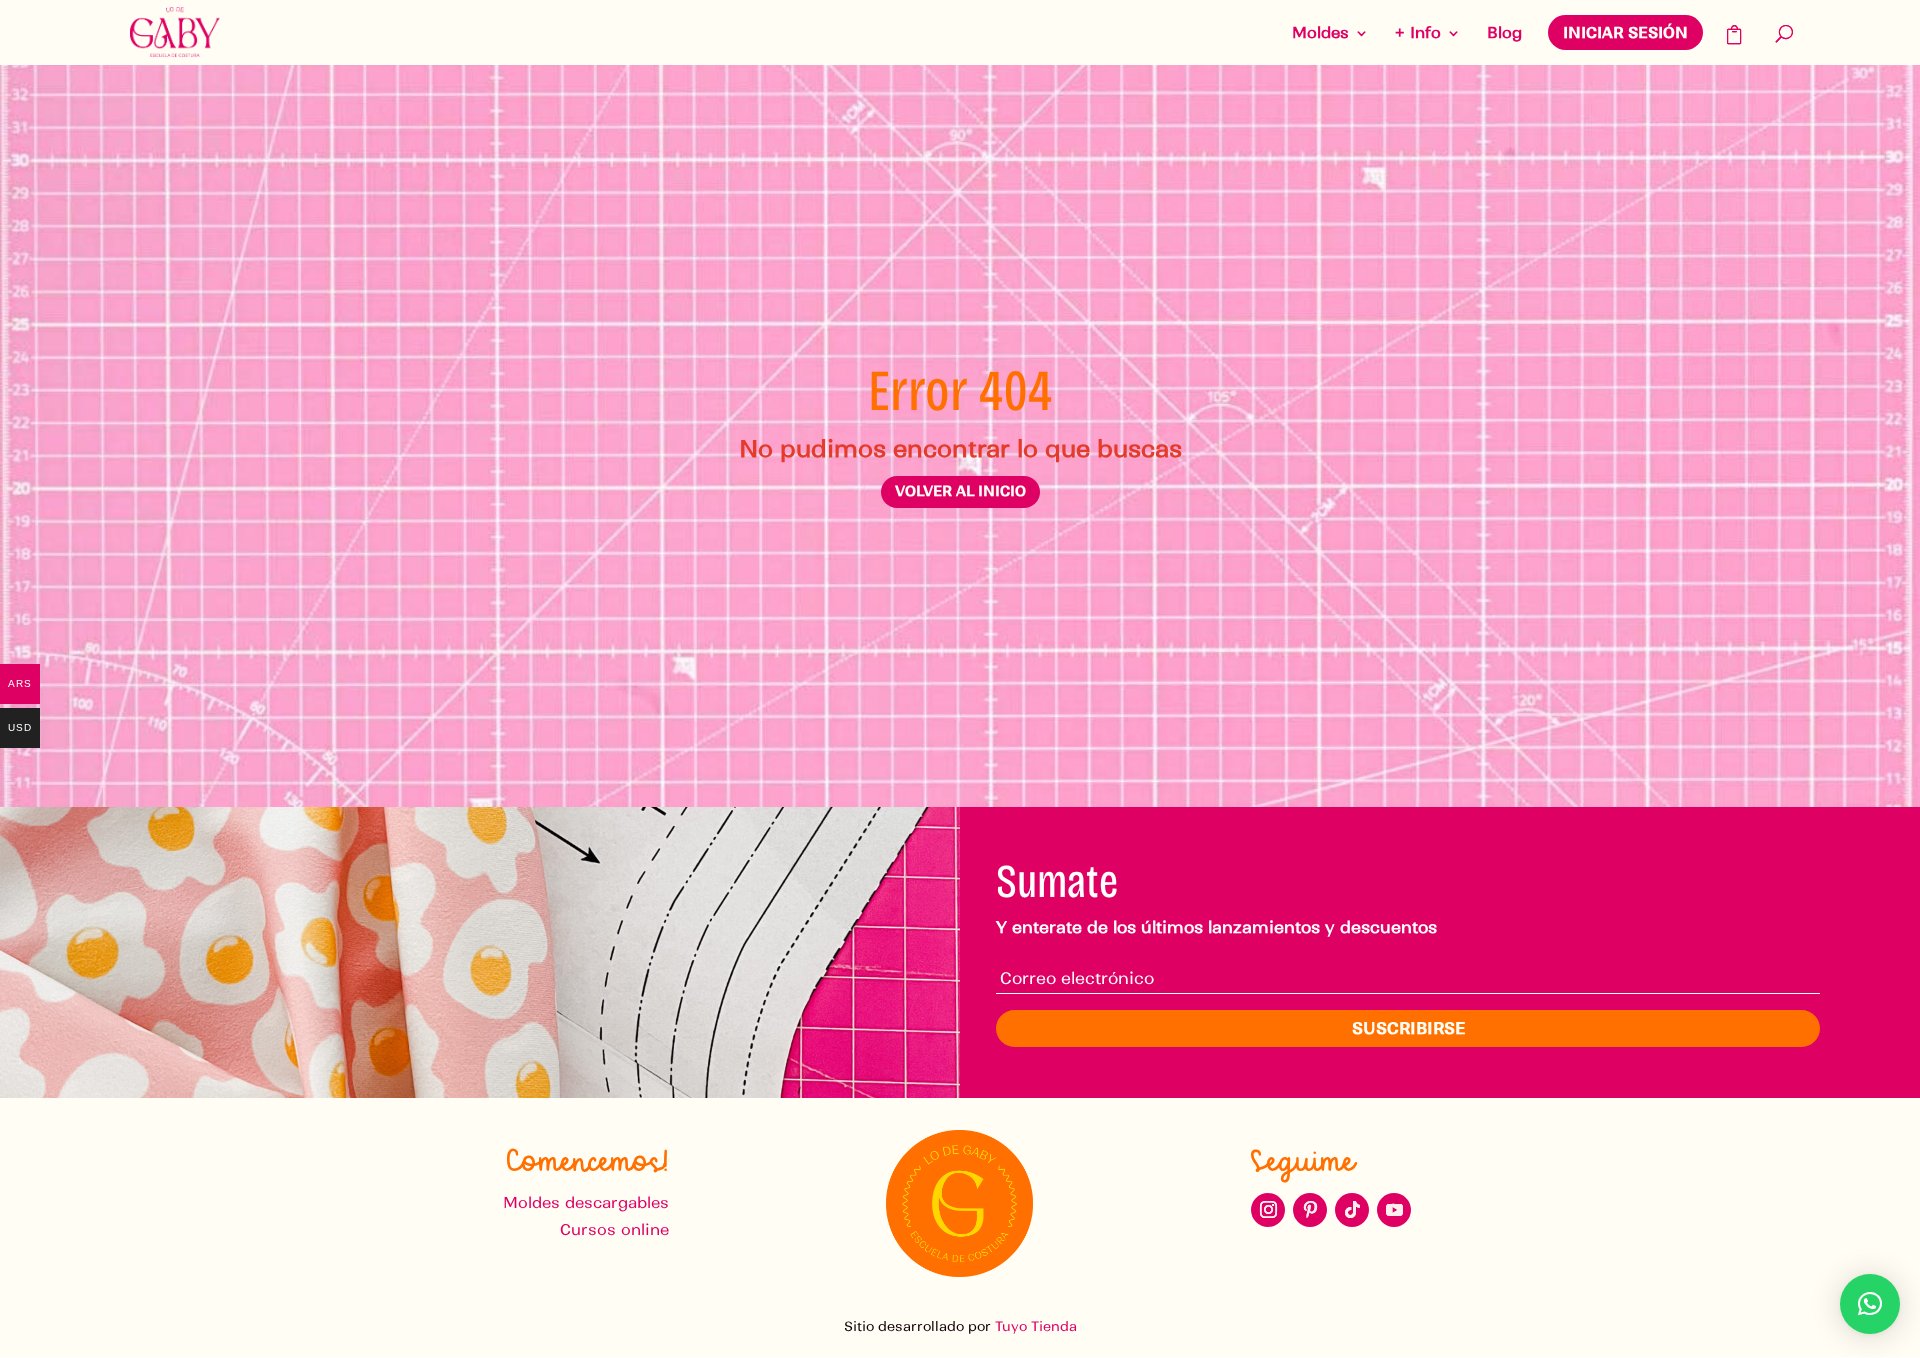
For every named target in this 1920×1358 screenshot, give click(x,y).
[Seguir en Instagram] (1268, 1210)
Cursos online (614, 1229)
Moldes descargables (586, 1202)
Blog (1504, 34)
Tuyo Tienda (1036, 1326)
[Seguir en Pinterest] (1310, 1210)
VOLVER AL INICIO (960, 491)
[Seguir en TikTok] (1352, 1210)
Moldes (1320, 34)
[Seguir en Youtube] (1394, 1210)
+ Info (1418, 34)
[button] (1870, 1304)
